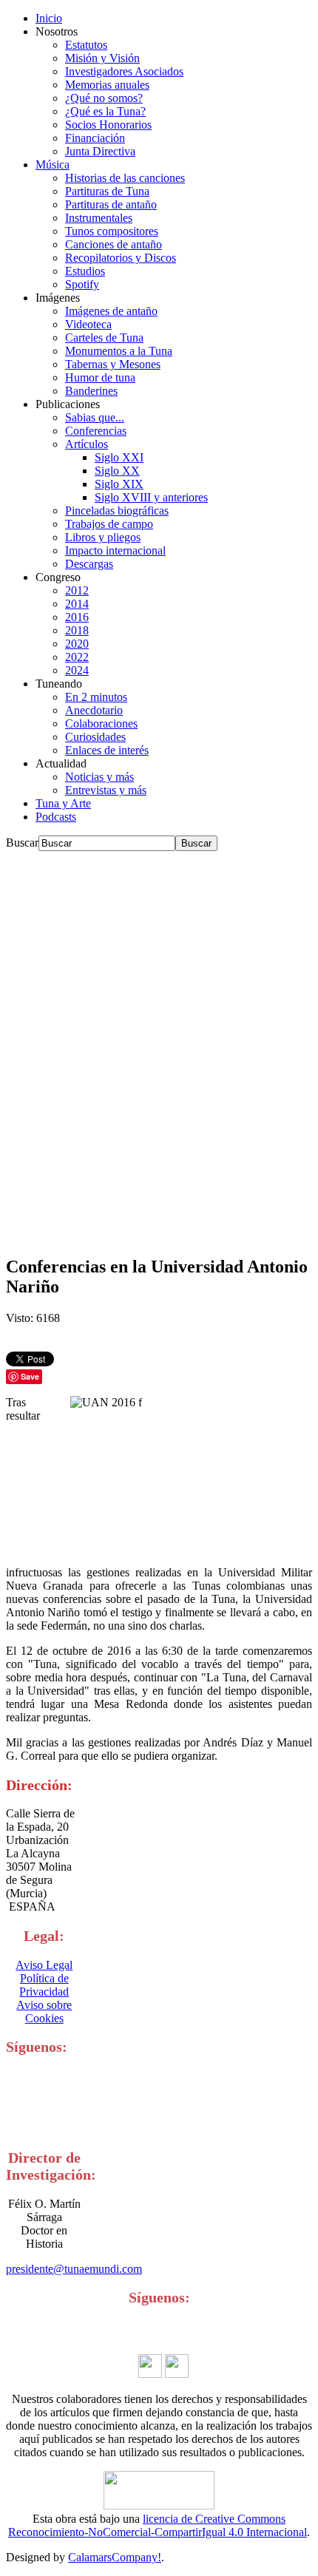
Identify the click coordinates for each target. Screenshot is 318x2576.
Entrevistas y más (106, 790)
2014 (77, 604)
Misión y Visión (102, 58)
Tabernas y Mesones (113, 364)
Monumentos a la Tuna (119, 351)
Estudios (85, 271)
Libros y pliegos (103, 537)
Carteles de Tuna (104, 338)
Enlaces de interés (107, 750)
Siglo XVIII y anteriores (151, 497)
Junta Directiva (100, 151)
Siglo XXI (119, 457)
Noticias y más (99, 777)
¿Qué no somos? (104, 98)
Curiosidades (95, 737)
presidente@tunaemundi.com (74, 2269)
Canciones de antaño (114, 244)
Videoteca (88, 324)
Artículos (87, 444)
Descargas (89, 564)
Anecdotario (94, 710)
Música (53, 165)
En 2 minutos (96, 697)
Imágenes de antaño (111, 311)
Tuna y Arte (63, 803)
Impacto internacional (115, 550)
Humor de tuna (100, 377)
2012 (77, 590)
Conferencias (96, 431)
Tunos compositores (112, 231)
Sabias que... (95, 417)
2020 (77, 644)
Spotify (82, 284)
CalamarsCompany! (115, 2557)
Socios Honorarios (108, 125)
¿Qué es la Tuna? (105, 111)
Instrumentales (99, 218)
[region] (159, 1047)
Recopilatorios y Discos (121, 258)
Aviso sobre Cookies (44, 2011)
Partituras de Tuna (107, 191)
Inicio (49, 18)
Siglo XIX (119, 484)
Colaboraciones (101, 723)
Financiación (95, 138)
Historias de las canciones (125, 178)
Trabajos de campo (109, 524)
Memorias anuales (107, 85)
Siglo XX (117, 471)
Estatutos (86, 45)
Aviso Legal (44, 1965)
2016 (77, 617)
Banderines (91, 391)
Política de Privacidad (44, 1985)
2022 (77, 657)
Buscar (22, 843)
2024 (77, 670)
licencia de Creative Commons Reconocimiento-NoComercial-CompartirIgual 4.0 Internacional (158, 2525)
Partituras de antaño (111, 204)
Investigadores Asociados (124, 71)
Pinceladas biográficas (117, 511)
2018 (77, 630)
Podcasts (56, 817)
